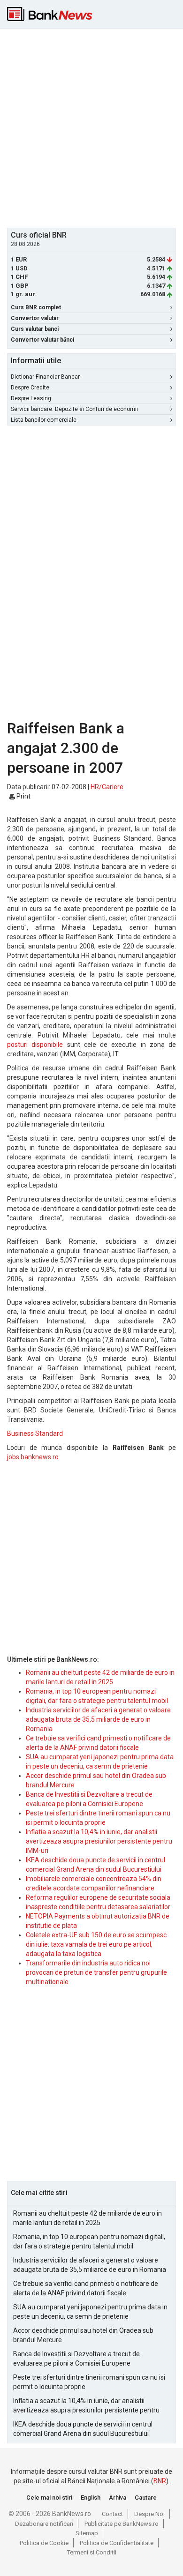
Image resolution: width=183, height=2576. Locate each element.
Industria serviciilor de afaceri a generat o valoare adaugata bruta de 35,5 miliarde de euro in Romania (98, 1719)
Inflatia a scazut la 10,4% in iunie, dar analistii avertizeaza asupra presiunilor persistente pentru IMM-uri (99, 1841)
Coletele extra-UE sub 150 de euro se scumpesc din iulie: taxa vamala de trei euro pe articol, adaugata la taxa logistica (96, 1944)
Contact (112, 2514)
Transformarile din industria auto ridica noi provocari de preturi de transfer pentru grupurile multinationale (96, 1972)
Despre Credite (30, 388)
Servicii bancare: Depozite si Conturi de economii (74, 409)
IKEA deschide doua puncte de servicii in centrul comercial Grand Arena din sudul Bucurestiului (83, 2429)
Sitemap (87, 2533)
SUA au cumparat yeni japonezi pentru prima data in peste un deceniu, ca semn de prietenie (90, 2312)
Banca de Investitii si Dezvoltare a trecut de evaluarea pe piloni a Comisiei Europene (76, 2359)
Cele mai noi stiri (49, 2498)
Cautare (146, 2498)
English (91, 2498)
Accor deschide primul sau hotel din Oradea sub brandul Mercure (83, 2335)
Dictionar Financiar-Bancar (45, 377)
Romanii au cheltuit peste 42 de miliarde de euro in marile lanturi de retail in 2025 (88, 2218)
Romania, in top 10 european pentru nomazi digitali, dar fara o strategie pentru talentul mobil (89, 2241)
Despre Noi (149, 2514)
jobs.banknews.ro (33, 1457)
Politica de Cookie (44, 2543)
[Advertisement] (91, 127)
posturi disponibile (35, 1045)
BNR (160, 2481)
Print (23, 796)
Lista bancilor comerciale (44, 420)
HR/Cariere (107, 787)
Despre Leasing (31, 398)
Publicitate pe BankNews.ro (122, 2524)
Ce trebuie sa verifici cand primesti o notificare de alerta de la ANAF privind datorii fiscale (86, 2288)
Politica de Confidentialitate (117, 2543)
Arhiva (118, 2498)
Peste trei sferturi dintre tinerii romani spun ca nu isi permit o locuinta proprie (89, 2382)
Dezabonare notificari (44, 2524)
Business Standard (35, 1434)
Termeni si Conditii (92, 2552)
